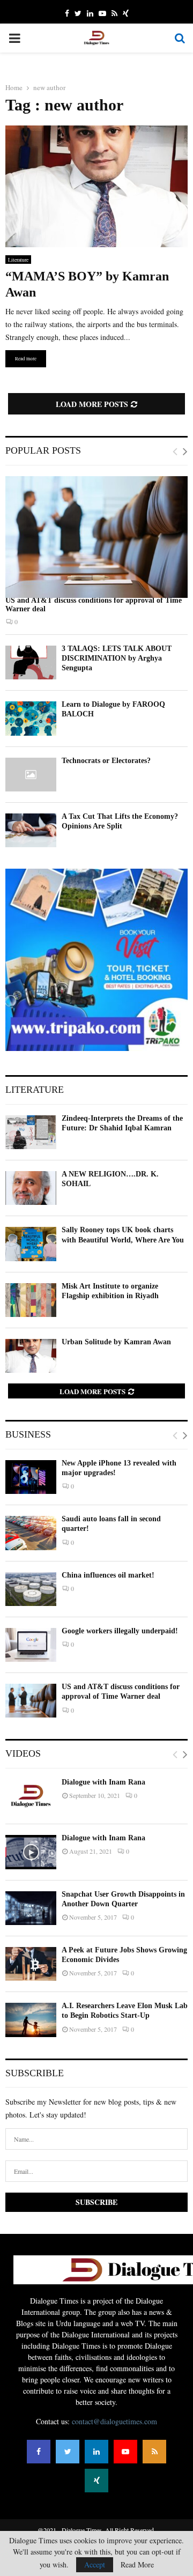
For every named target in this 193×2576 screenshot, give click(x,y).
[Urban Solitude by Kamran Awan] (31, 1356)
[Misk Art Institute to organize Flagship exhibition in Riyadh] (31, 1300)
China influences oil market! (108, 1575)
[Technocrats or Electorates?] (31, 775)
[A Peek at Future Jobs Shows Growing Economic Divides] (31, 1964)
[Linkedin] (96, 2452)
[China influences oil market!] (31, 1589)
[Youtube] (125, 2452)
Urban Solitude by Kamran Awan (116, 1342)
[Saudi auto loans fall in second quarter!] (31, 1533)
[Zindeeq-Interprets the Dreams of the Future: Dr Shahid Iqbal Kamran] (31, 1132)
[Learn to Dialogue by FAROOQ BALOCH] (31, 718)
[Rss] (154, 2452)
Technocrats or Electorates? (106, 761)
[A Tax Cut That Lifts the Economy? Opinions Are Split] (31, 830)
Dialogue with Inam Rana (103, 1782)
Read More (137, 2565)
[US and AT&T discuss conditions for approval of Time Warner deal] (96, 537)
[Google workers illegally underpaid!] (31, 1645)
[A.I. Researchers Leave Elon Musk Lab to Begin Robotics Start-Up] (31, 2020)
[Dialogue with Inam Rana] (31, 1796)
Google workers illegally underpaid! (120, 1631)
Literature (18, 260)
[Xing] (96, 2481)
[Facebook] (39, 2452)
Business (28, 1434)
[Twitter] (68, 2452)
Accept (95, 2564)
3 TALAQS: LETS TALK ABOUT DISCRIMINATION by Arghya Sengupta (117, 658)
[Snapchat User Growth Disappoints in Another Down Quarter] (31, 1908)
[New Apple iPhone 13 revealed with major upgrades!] (31, 1477)
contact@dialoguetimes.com (114, 2421)
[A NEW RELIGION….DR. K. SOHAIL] (31, 1188)
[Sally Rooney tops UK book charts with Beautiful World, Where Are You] (31, 1244)
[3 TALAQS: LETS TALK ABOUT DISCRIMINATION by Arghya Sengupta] (31, 662)
